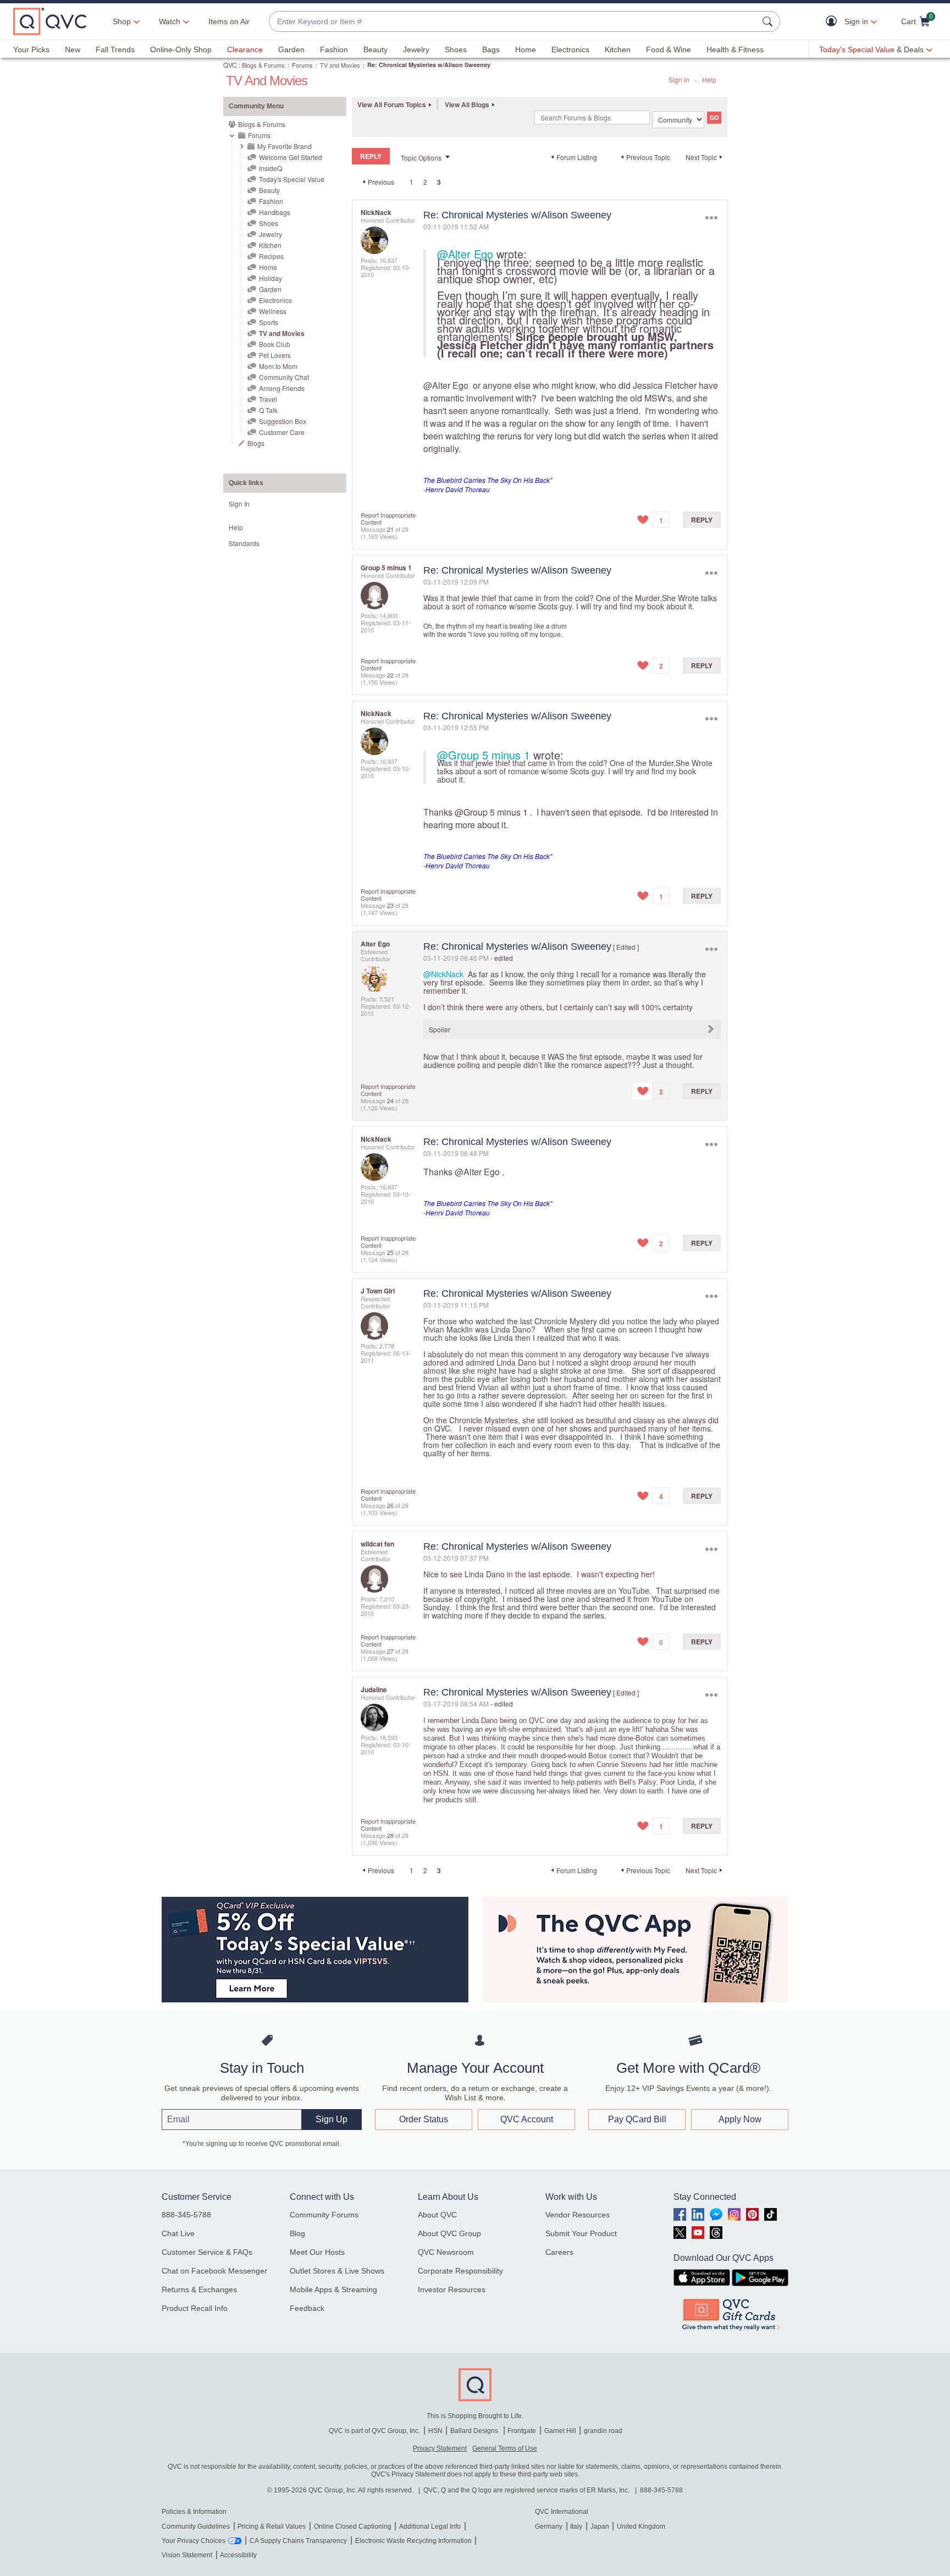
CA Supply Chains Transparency (298, 2541)
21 (390, 529)
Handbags (275, 212)
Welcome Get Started (291, 157)
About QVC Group (449, 2233)
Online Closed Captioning (353, 2527)
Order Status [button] (424, 2119)
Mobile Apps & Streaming (333, 2289)
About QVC (437, 2215)
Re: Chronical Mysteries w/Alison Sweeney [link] (429, 65)
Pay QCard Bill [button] (637, 2119)
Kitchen (618, 49)
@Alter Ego (465, 254)
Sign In (679, 79)
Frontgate (522, 2431)
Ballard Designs (475, 2431)
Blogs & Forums (263, 65)
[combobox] (513, 22)
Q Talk (268, 410)
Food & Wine (669, 49)
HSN (435, 2431)
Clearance (245, 49)
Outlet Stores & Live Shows (337, 2271)
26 (390, 1505)
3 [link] (439, 182)
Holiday (270, 278)
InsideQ (270, 168)
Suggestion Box (283, 421)
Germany (549, 2527)
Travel (268, 399)
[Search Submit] (769, 21)
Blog (297, 2233)
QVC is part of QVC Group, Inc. (374, 2431)
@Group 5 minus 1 (484, 755)
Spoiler (440, 1029)
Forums (302, 65)
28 (390, 1835)
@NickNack (443, 974)
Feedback (307, 2308)
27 (390, 1651)
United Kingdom (641, 2527)
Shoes (456, 49)
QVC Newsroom (446, 2252)
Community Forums (324, 2215)
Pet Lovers (275, 355)
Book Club (275, 344)
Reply (702, 520)
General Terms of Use (505, 2448)
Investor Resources (452, 2289)
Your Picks (31, 49)
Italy (576, 2527)
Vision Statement (187, 2555)
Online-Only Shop (181, 49)
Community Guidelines (196, 2527)
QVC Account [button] (527, 2119)
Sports (269, 322)
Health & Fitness (735, 49)
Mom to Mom (278, 366)
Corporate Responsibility (460, 2271)
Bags (491, 49)
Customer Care (282, 432)
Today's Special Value (292, 179)
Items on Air (229, 21)
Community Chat (284, 377)
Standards (244, 543)
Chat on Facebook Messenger (214, 2271)
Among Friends (282, 388)
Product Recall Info (195, 2308)
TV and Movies (340, 65)
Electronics (570, 49)
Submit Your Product (581, 2233)
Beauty (375, 49)
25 (390, 1252)
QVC (230, 65)
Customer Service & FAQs (207, 2252)
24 (390, 1100)
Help (709, 79)
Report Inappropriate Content (388, 518)
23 (390, 905)
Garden (291, 49)
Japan (600, 2527)
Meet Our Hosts (317, 2252)
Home (526, 49)
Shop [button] (122, 21)
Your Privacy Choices (194, 2541)
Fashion (334, 49)
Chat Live (178, 2233)
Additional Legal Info (430, 2527)
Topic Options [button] (421, 158)
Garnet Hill (560, 2431)
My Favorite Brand (285, 146)
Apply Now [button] (740, 2119)
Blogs (256, 443)
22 (390, 675)
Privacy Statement (440, 2448)
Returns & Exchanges (199, 2289)
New (73, 49)
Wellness (273, 311)
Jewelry (416, 49)
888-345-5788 (186, 2215)
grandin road (603, 2431)
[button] (834, 22)
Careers (559, 2252)
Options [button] (711, 218)
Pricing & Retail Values (272, 2527)
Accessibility (238, 2555)
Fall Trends (115, 49)
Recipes (271, 256)
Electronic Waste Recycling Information (413, 2541)
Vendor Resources (578, 2215)
